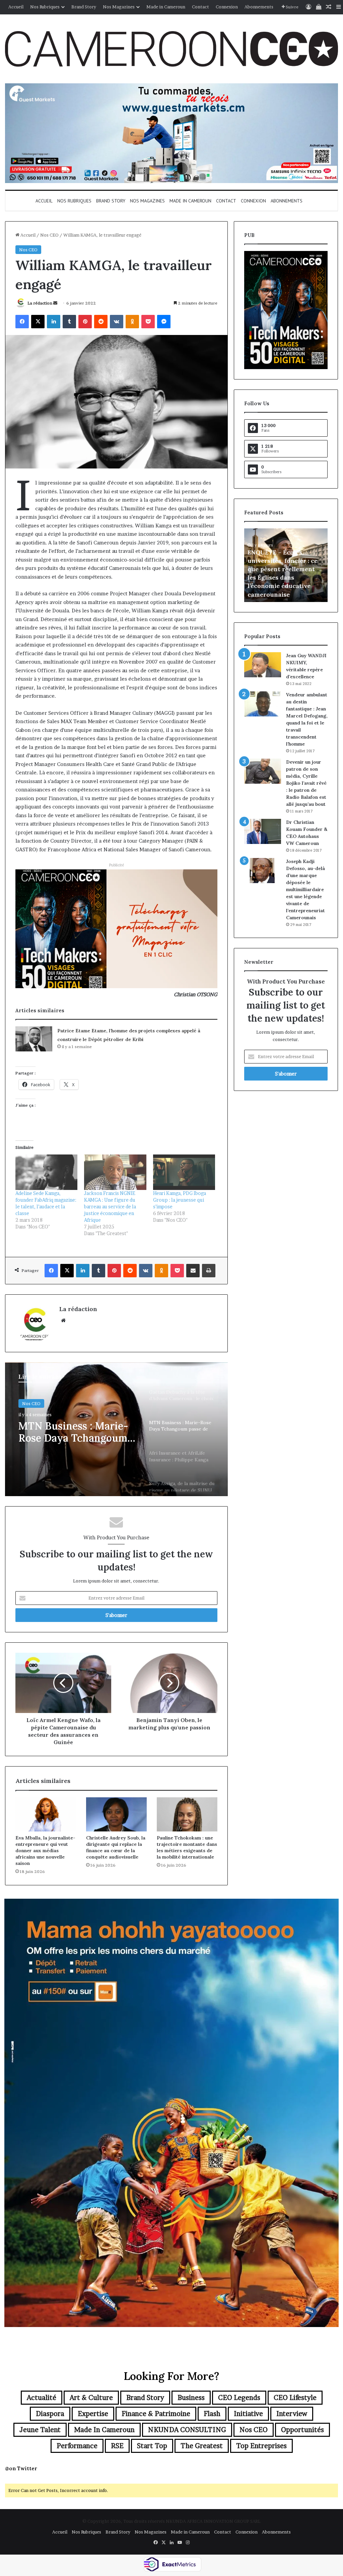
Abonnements (259, 7)
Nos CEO (49, 235)
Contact (200, 7)
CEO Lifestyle (295, 2398)
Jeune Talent (40, 2430)
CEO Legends (239, 2398)
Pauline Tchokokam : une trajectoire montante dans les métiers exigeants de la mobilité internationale (187, 1847)
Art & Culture (91, 2398)
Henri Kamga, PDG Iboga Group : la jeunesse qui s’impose (180, 1200)
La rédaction (40, 303)
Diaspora (50, 2414)
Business (191, 2398)
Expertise (93, 2414)
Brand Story (84, 7)
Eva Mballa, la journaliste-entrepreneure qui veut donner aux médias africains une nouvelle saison (45, 1851)
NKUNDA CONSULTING (187, 2430)
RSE (117, 2446)
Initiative (248, 2414)
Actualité (42, 2398)
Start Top (152, 2446)
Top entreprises (261, 2446)
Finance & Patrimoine (156, 2414)
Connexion (227, 7)
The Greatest (202, 2446)
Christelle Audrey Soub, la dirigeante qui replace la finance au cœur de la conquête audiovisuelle (116, 1847)
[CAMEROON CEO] (171, 49)
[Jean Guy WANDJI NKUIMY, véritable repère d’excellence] (263, 665)
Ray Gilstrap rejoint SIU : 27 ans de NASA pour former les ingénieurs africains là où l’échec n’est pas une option (285, 578)
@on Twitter (21, 2468)
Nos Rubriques (45, 7)
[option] (116, 1429)
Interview (292, 2414)
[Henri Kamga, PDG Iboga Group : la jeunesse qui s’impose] (184, 1172)
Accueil (16, 7)
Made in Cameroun (166, 7)
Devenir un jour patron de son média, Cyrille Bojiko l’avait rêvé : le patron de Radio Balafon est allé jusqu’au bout (306, 783)
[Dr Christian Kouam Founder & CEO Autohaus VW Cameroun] (263, 831)
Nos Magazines (119, 7)
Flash (212, 2414)
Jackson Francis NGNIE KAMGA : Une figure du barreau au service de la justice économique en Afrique (110, 1207)
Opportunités (302, 2430)
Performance (77, 2446)
